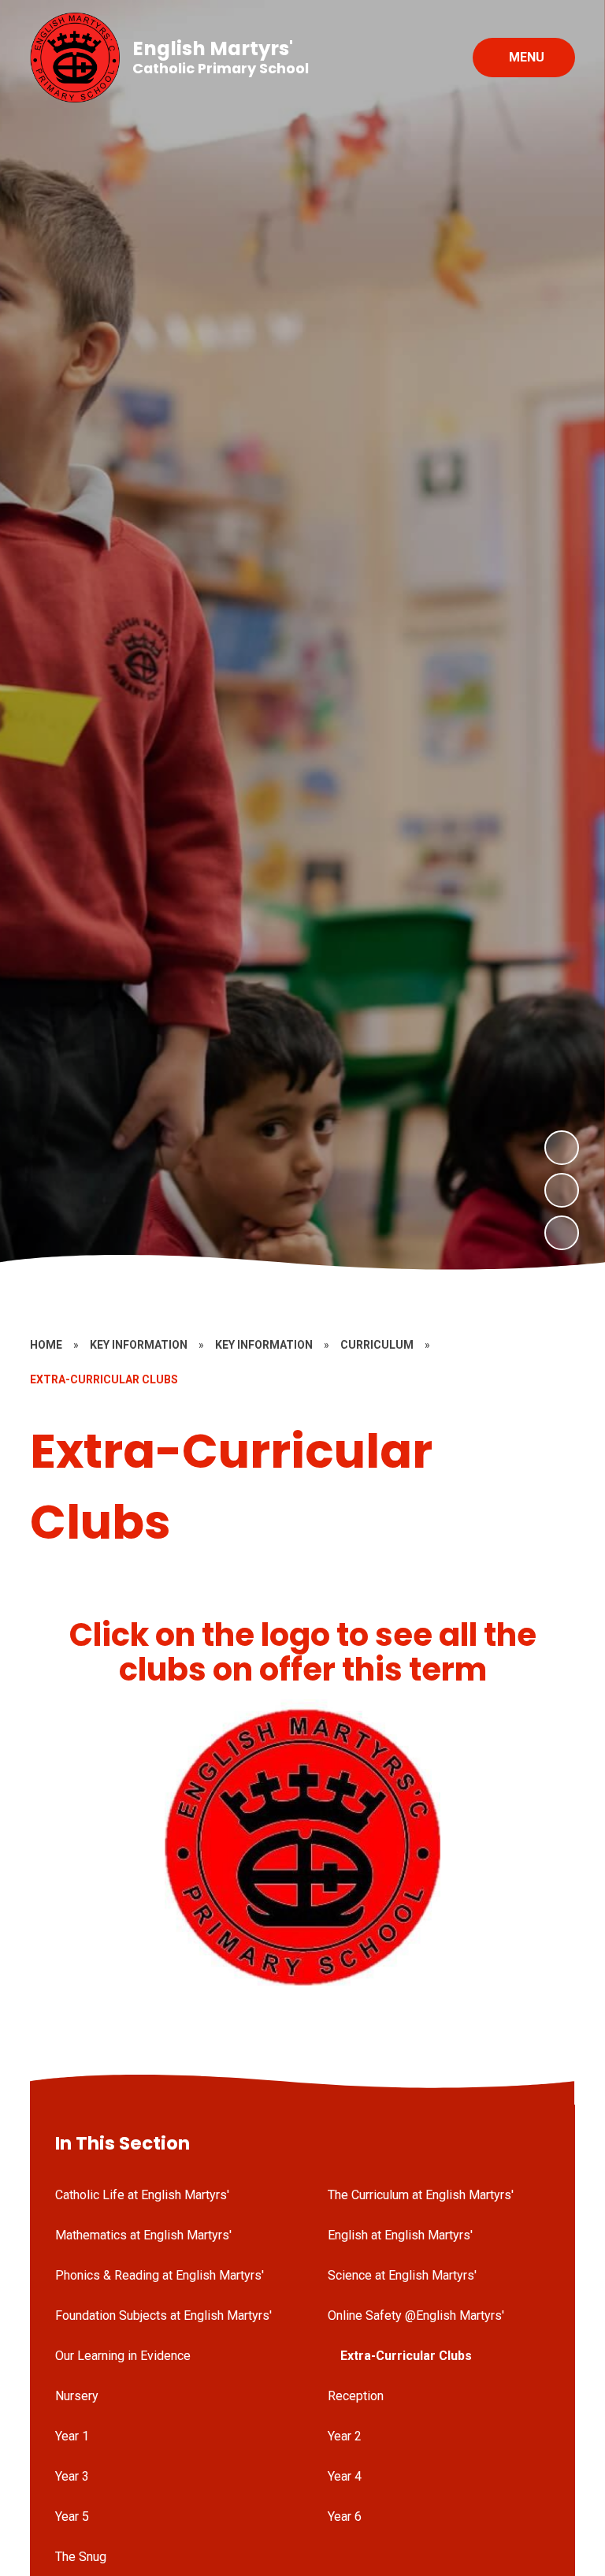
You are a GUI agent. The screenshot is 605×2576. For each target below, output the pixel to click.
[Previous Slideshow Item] (562, 1190)
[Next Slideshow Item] (562, 1148)
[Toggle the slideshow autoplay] (562, 1233)
